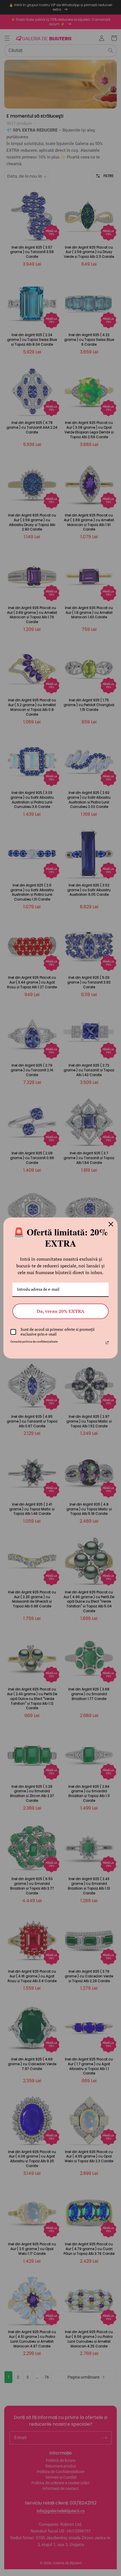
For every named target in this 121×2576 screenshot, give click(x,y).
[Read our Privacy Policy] (107, 1343)
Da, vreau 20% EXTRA (61, 1311)
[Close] (111, 1224)
